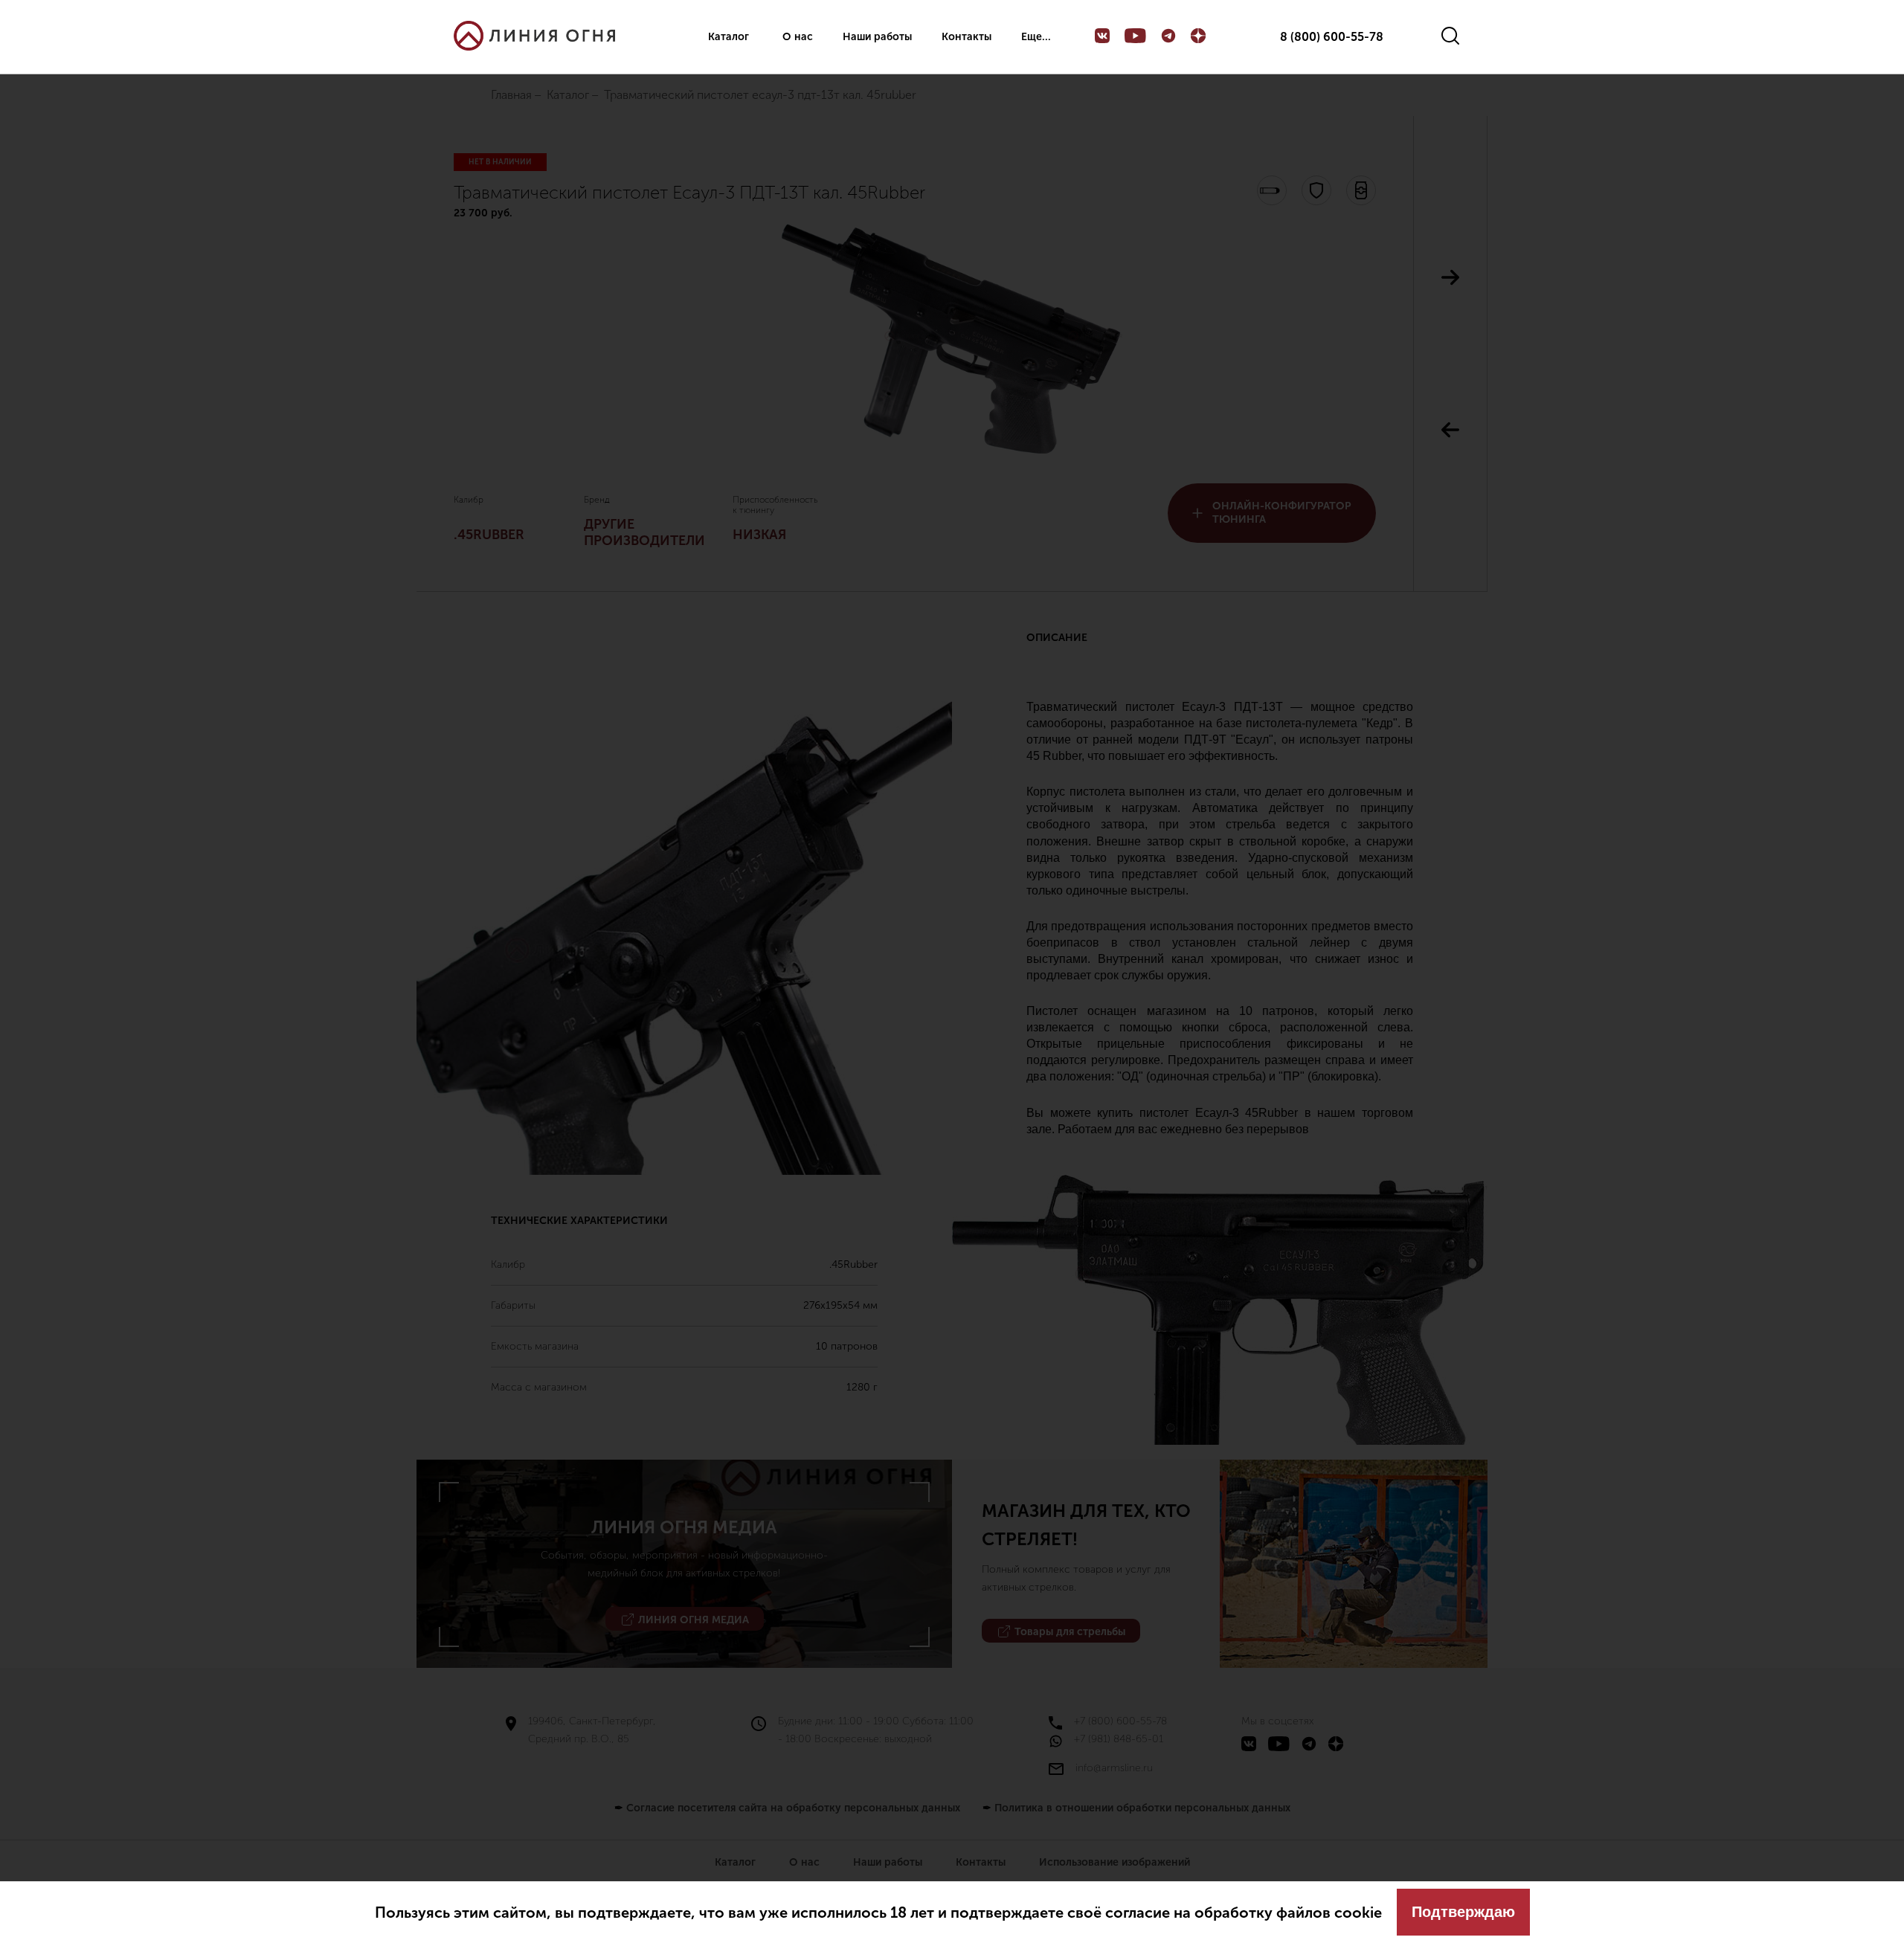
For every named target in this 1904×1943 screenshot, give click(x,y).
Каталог (729, 37)
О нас (798, 37)
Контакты (967, 37)
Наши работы (877, 37)
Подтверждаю (1463, 1912)
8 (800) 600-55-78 (1332, 37)
